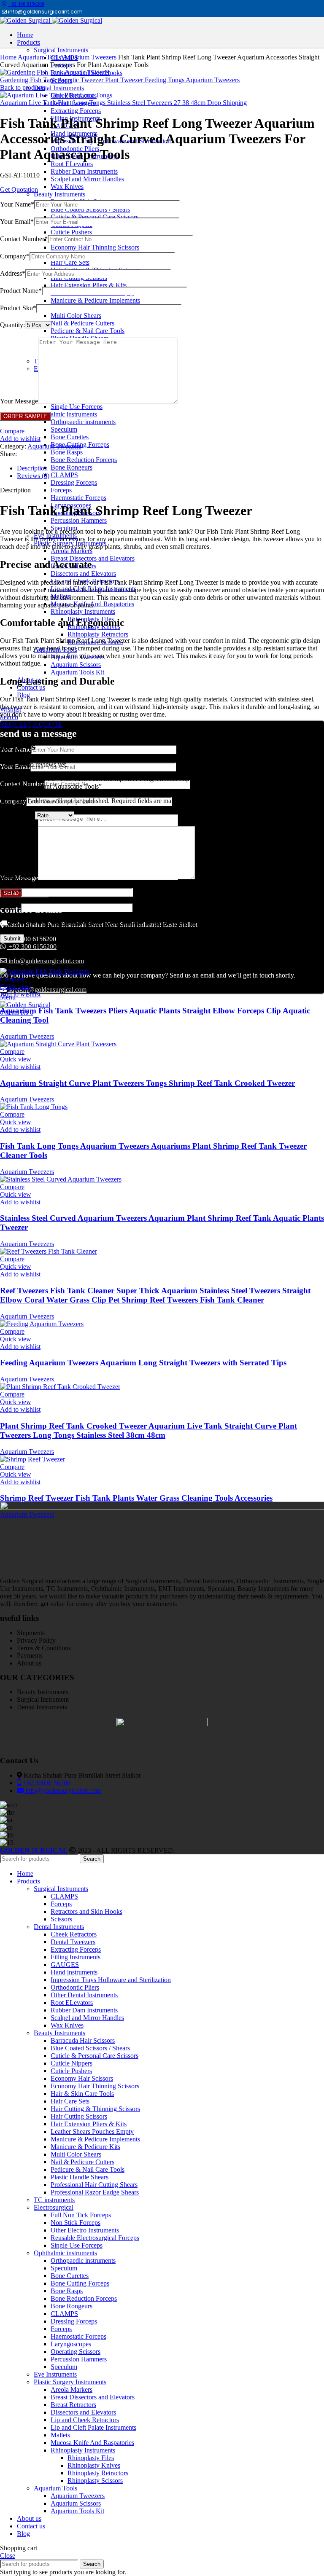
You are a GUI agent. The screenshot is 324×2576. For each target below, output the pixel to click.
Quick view (16, 987)
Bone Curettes (70, 437)
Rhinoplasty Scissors (95, 2481)
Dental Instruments (59, 88)
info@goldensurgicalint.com (45, 961)
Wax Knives (67, 187)
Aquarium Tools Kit (77, 672)
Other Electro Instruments (85, 2230)
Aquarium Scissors (76, 665)
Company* (15, 256)
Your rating (18, 815)
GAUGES (65, 1965)
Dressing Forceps (74, 482)
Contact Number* (24, 239)
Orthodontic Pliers (75, 1987)
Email (10, 907)
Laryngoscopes (71, 2344)
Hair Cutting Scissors (79, 2116)
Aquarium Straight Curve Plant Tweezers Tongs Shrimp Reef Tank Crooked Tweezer (147, 1083)
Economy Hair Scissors (82, 2078)
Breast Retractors (73, 2405)
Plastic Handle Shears (80, 2177)
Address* (13, 273)
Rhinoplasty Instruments (83, 611)
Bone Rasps (67, 452)
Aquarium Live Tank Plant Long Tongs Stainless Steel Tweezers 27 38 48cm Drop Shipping (123, 103)
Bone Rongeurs (72, 467)
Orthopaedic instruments (83, 422)
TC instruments (54, 2200)
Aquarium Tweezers (90, 57)
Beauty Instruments (59, 194)
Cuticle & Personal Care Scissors (94, 217)
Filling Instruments (76, 1957)
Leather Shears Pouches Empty (92, 2131)
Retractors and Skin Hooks (86, 1911)
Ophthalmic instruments (65, 414)
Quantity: (12, 325)
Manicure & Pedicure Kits (85, 2147)
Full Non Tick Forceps (81, 2215)
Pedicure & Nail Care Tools (88, 331)
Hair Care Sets (70, 262)
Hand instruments (74, 1972)
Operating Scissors (76, 2352)
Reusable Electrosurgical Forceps (95, 2238)
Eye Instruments (55, 2374)
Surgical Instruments (61, 1889)
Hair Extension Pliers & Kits (89, 285)
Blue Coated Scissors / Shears (90, 209)
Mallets (60, 2435)
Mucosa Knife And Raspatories (92, 2443)
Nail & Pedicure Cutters (82, 323)
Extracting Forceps (76, 111)
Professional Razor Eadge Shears (95, 2192)
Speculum (64, 429)
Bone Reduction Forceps (84, 460)
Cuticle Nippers (72, 2063)
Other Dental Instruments (84, 1995)
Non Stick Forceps (76, 2223)
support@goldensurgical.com (47, 990)
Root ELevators (72, 164)
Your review (19, 877)
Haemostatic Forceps (78, 498)
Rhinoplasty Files (91, 2458)
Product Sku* (18, 308)
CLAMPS (64, 475)
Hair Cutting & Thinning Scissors (95, 2109)
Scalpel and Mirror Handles (87, 179)
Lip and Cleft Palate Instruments (93, 2427)
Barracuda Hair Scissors (83, 2040)
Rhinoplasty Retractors (98, 634)
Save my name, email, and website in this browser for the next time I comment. (115, 923)
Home (9, 57)
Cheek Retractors (74, 1934)
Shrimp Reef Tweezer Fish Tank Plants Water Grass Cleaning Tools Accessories (136, 1498)
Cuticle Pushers (71, 232)
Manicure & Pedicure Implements (95, 300)
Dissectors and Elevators (83, 573)
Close (8, 2556)
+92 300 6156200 (26, 4)
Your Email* (17, 222)
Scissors (61, 1919)
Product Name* (21, 291)
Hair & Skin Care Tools (82, 2094)
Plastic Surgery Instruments (70, 2382)
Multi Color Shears (76, 316)
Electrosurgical (54, 2207)
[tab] (170, 468)
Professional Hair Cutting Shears (94, 2185)
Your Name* (17, 204)
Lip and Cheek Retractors (85, 2420)
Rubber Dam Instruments (84, 171)
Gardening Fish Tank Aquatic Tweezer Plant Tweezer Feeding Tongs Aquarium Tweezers (120, 80)
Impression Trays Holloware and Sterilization (111, 1980)
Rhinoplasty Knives (94, 2465)
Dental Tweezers (73, 1942)
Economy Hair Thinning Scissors (95, 247)
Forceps (61, 490)
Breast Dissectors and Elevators (93, 558)
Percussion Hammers (79, 520)
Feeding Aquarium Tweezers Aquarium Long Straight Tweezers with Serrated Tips (143, 1363)
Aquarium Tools (40, 57)
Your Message (19, 401)
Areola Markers (72, 551)
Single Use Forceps (77, 407)
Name (11, 892)
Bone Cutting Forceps (80, 2283)
